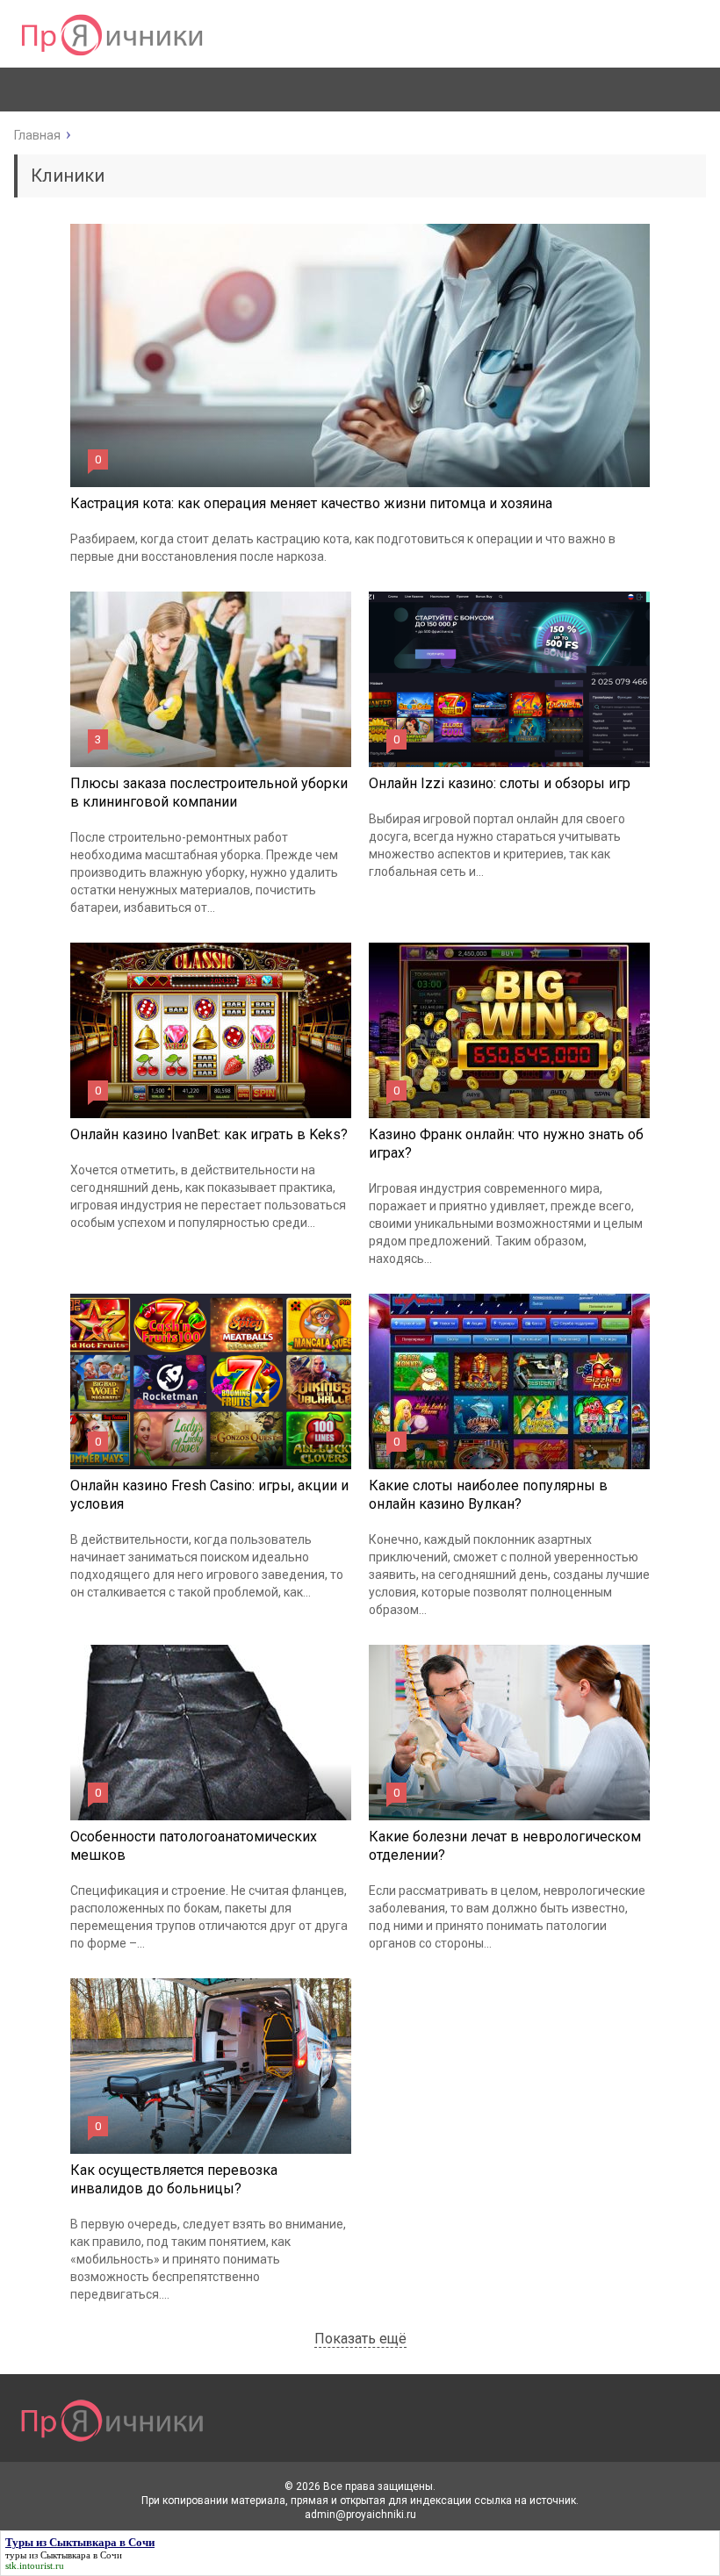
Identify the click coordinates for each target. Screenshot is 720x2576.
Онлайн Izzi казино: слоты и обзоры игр (500, 783)
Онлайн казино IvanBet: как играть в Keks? (209, 1134)
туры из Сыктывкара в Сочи (64, 2555)
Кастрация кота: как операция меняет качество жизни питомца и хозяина (311, 503)
